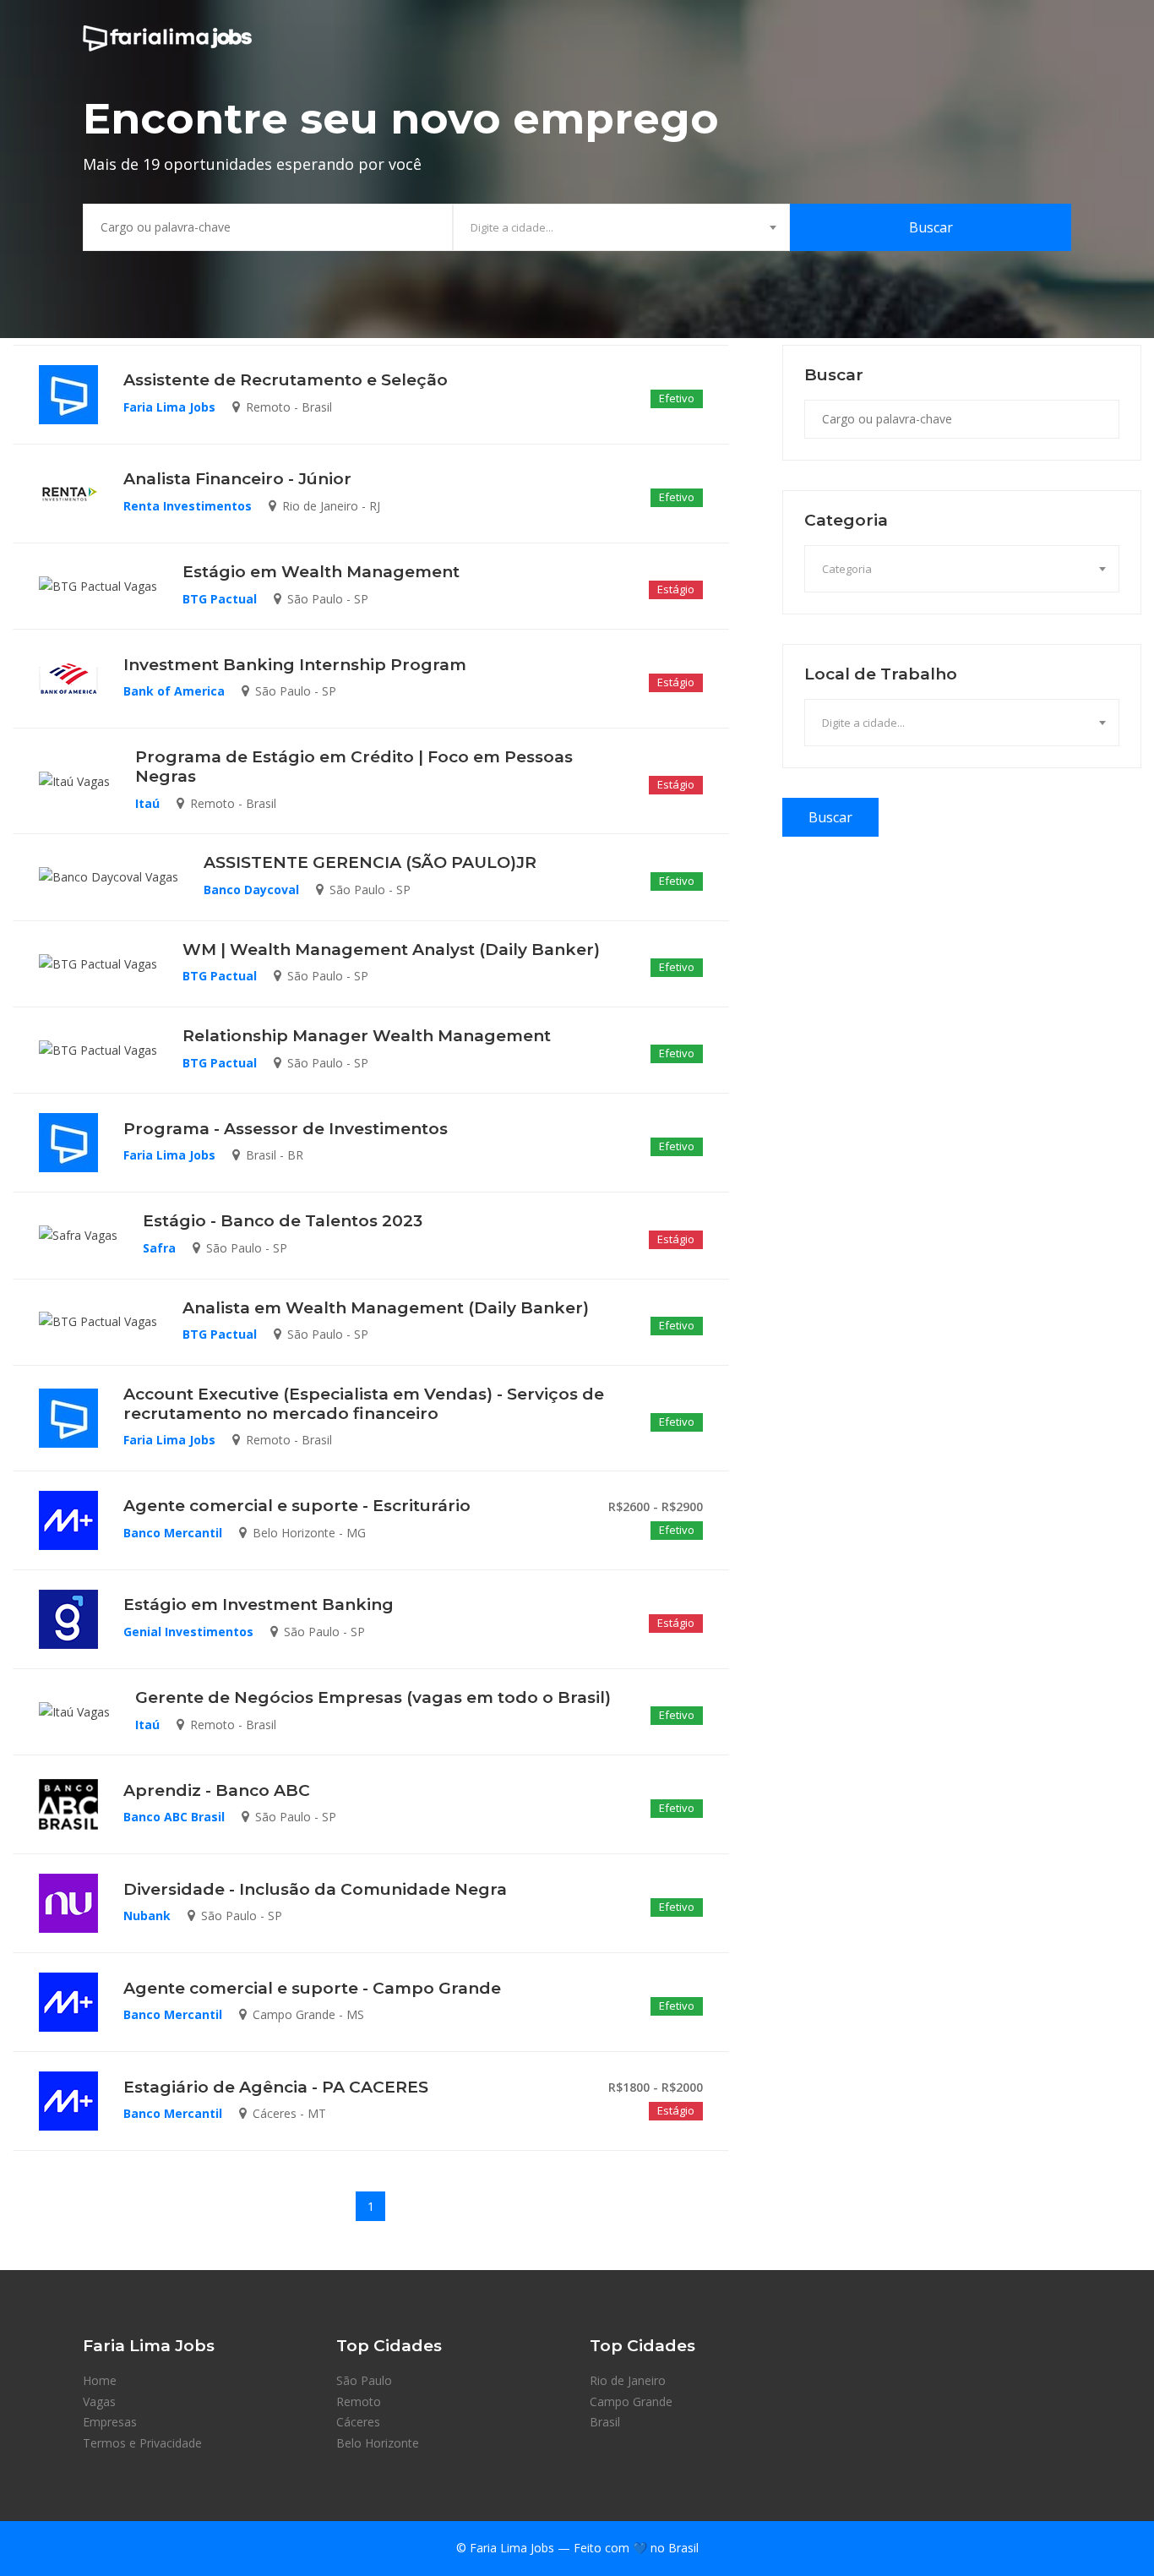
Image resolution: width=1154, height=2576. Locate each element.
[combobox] (621, 227)
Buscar (931, 227)
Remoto (359, 2401)
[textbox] (621, 227)
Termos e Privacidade (142, 2443)
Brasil (605, 2422)
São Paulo (364, 2380)
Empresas (110, 2422)
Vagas (99, 2401)
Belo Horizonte (378, 2443)
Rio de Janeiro (628, 2380)
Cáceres (358, 2422)
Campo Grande (631, 2401)
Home (100, 2380)
